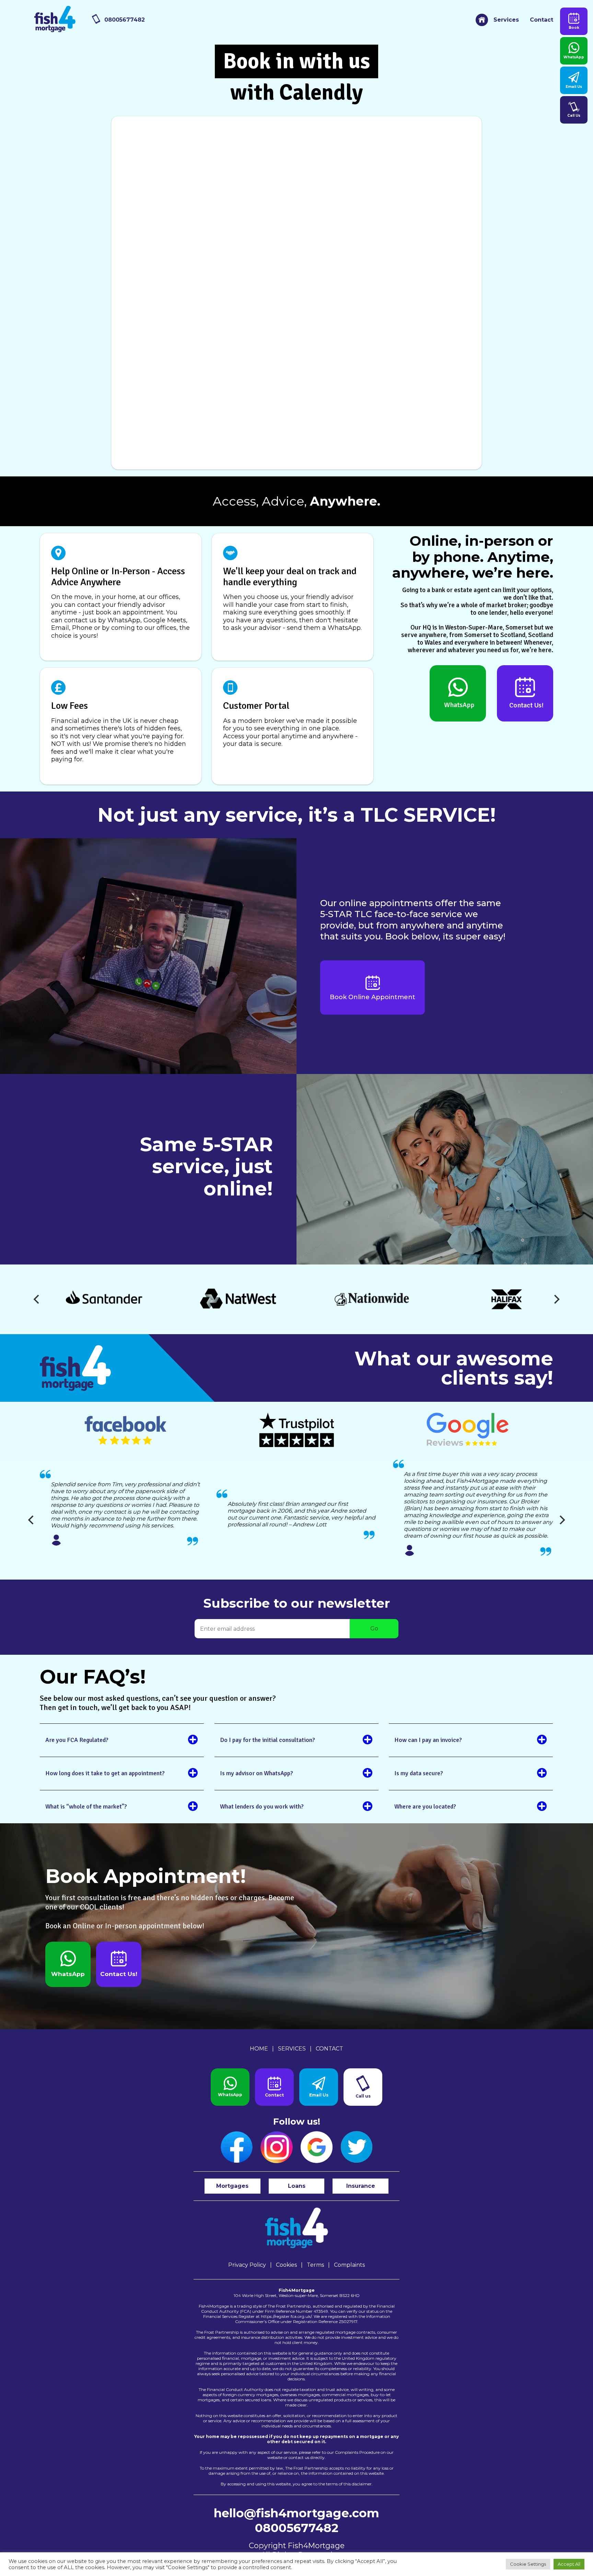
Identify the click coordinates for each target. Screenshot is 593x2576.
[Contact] (274, 2087)
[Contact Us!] (525, 693)
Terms (315, 2265)
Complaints (349, 2265)
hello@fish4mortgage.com (296, 2513)
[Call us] (363, 2087)
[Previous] (37, 1299)
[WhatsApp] (458, 693)
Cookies (286, 2265)
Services (506, 20)
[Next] (556, 1299)
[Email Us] (319, 2087)
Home (259, 2049)
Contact (542, 20)
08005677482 (125, 20)
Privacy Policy (247, 2265)
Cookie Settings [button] (528, 2564)
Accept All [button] (569, 2564)
